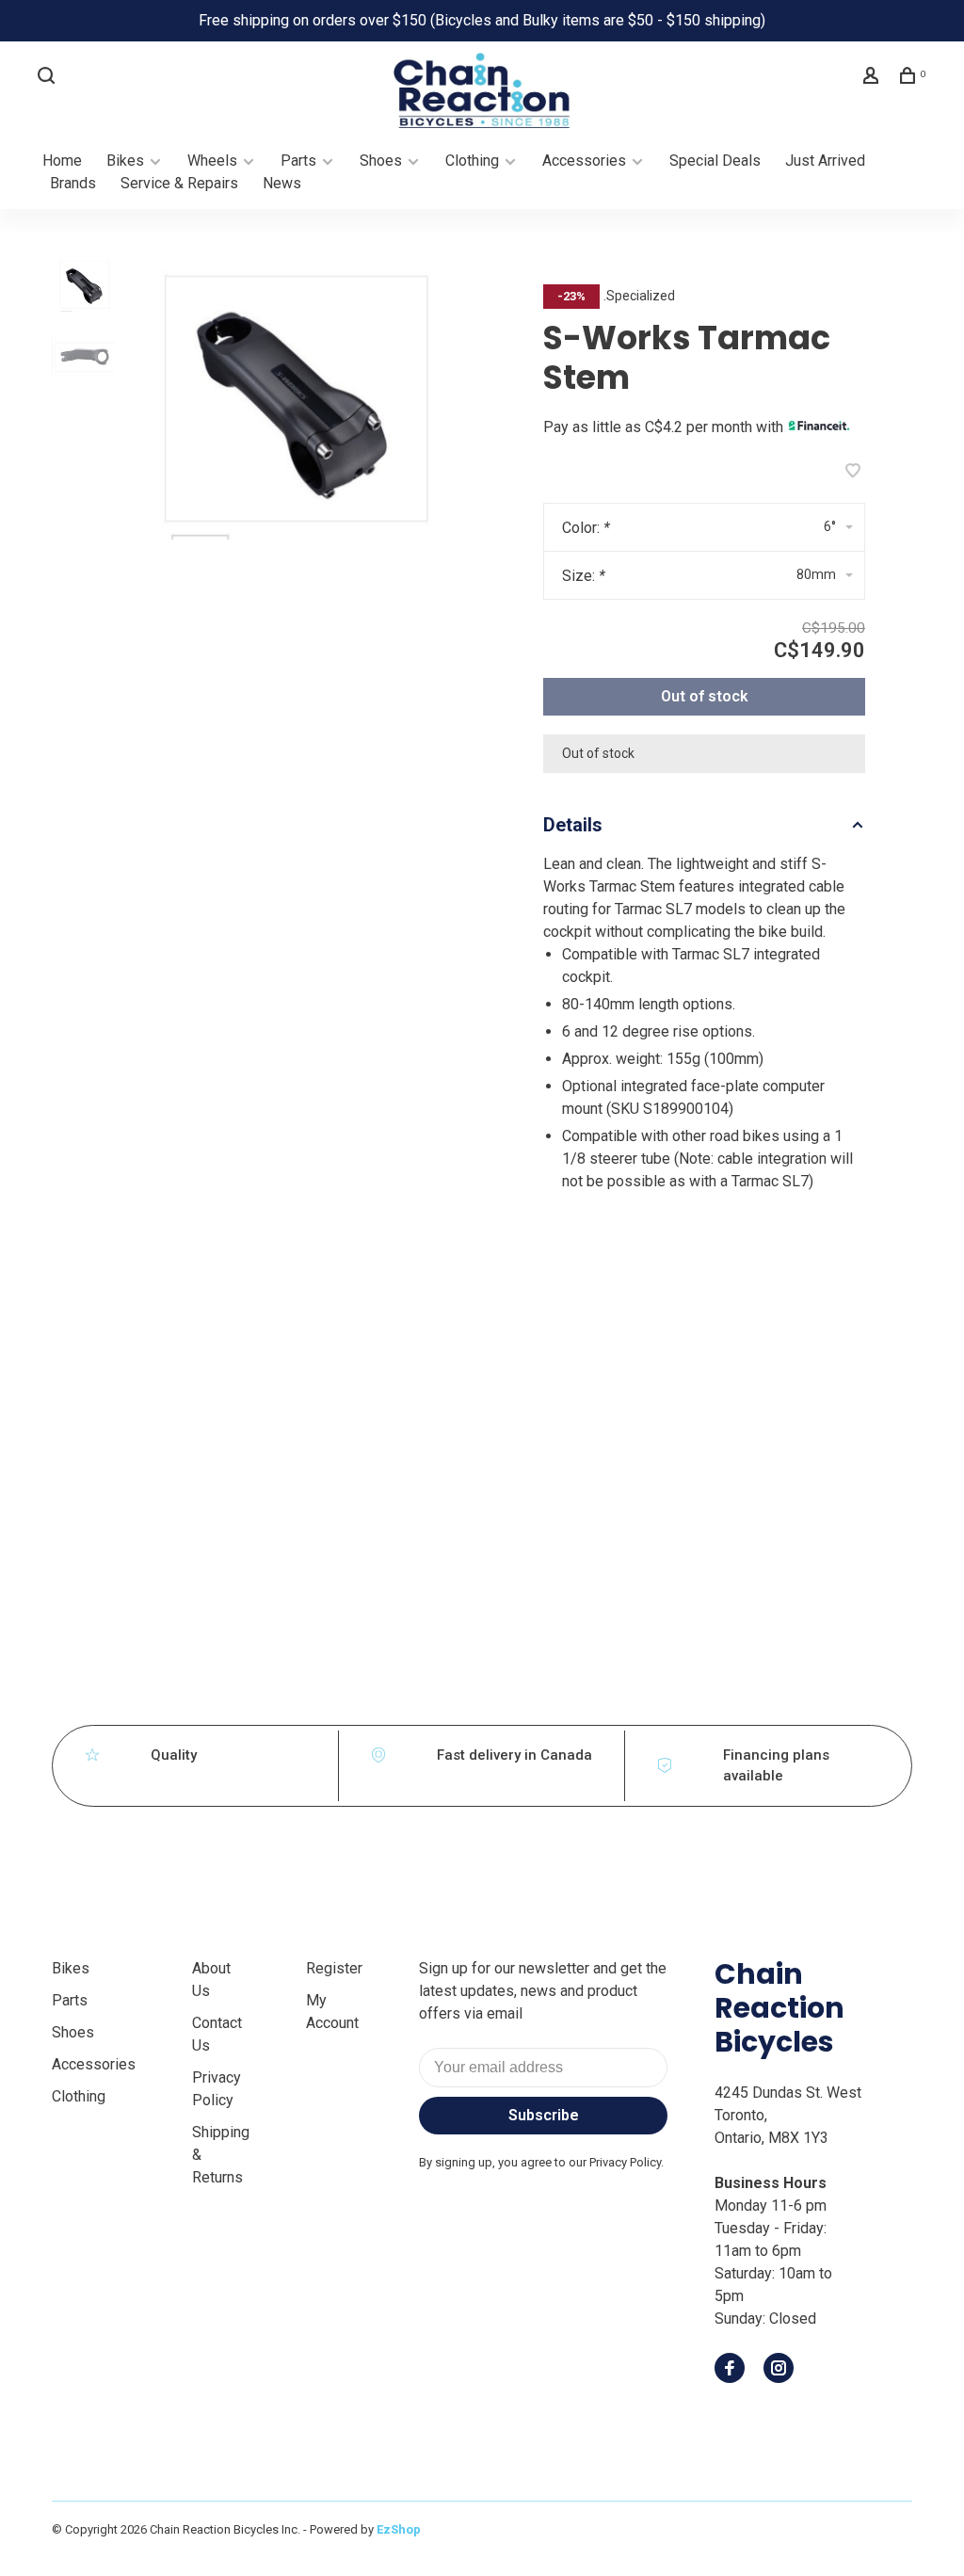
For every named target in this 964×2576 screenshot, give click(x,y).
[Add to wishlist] (853, 472)
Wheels (212, 161)
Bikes (125, 161)
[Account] (873, 78)
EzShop (399, 2529)
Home (62, 161)
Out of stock (705, 696)
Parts (298, 161)
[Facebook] (730, 2369)
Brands (73, 183)
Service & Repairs (179, 183)
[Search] (48, 78)
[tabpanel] (295, 395)
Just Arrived (825, 161)
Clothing (472, 161)
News (282, 183)
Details (573, 825)
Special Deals (715, 161)
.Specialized (639, 296)
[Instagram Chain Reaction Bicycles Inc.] (779, 2369)
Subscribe (544, 2115)
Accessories (584, 161)
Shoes (381, 161)
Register (334, 1968)
